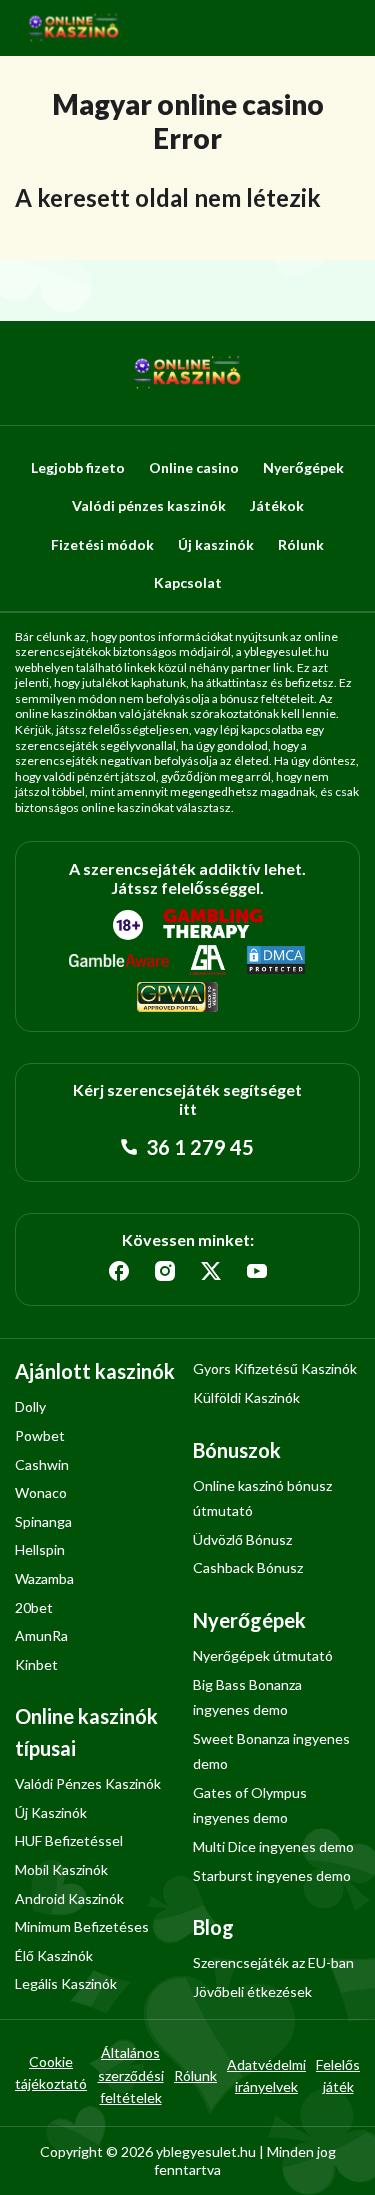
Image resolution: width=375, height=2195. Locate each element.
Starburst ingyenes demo (272, 1875)
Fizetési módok (102, 544)
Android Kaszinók (69, 1898)
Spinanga (43, 1521)
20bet (34, 1607)
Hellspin (40, 1549)
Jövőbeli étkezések (252, 1991)
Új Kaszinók (51, 1812)
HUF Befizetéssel (69, 1840)
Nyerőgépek (303, 467)
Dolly (30, 1406)
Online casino (194, 467)
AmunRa (41, 1635)
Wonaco (41, 1492)
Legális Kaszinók (66, 1983)
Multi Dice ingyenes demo (273, 1846)
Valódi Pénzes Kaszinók (88, 1783)
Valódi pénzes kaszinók (149, 505)
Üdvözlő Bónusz (242, 1539)
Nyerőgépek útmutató (263, 1655)
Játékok (277, 505)
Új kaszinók (216, 544)
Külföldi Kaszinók (246, 1397)
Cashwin (42, 1464)
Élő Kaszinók (54, 1955)
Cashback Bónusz (248, 1567)
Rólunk (301, 544)
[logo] (74, 28)
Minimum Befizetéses (82, 1926)
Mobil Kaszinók (61, 1869)
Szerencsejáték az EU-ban (273, 1962)
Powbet (40, 1435)
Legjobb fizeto (78, 467)
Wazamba (44, 1578)
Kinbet (36, 1664)
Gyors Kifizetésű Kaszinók (275, 1368)
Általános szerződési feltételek (131, 2075)
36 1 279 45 (198, 1147)
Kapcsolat (188, 582)
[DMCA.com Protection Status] (276, 961)
